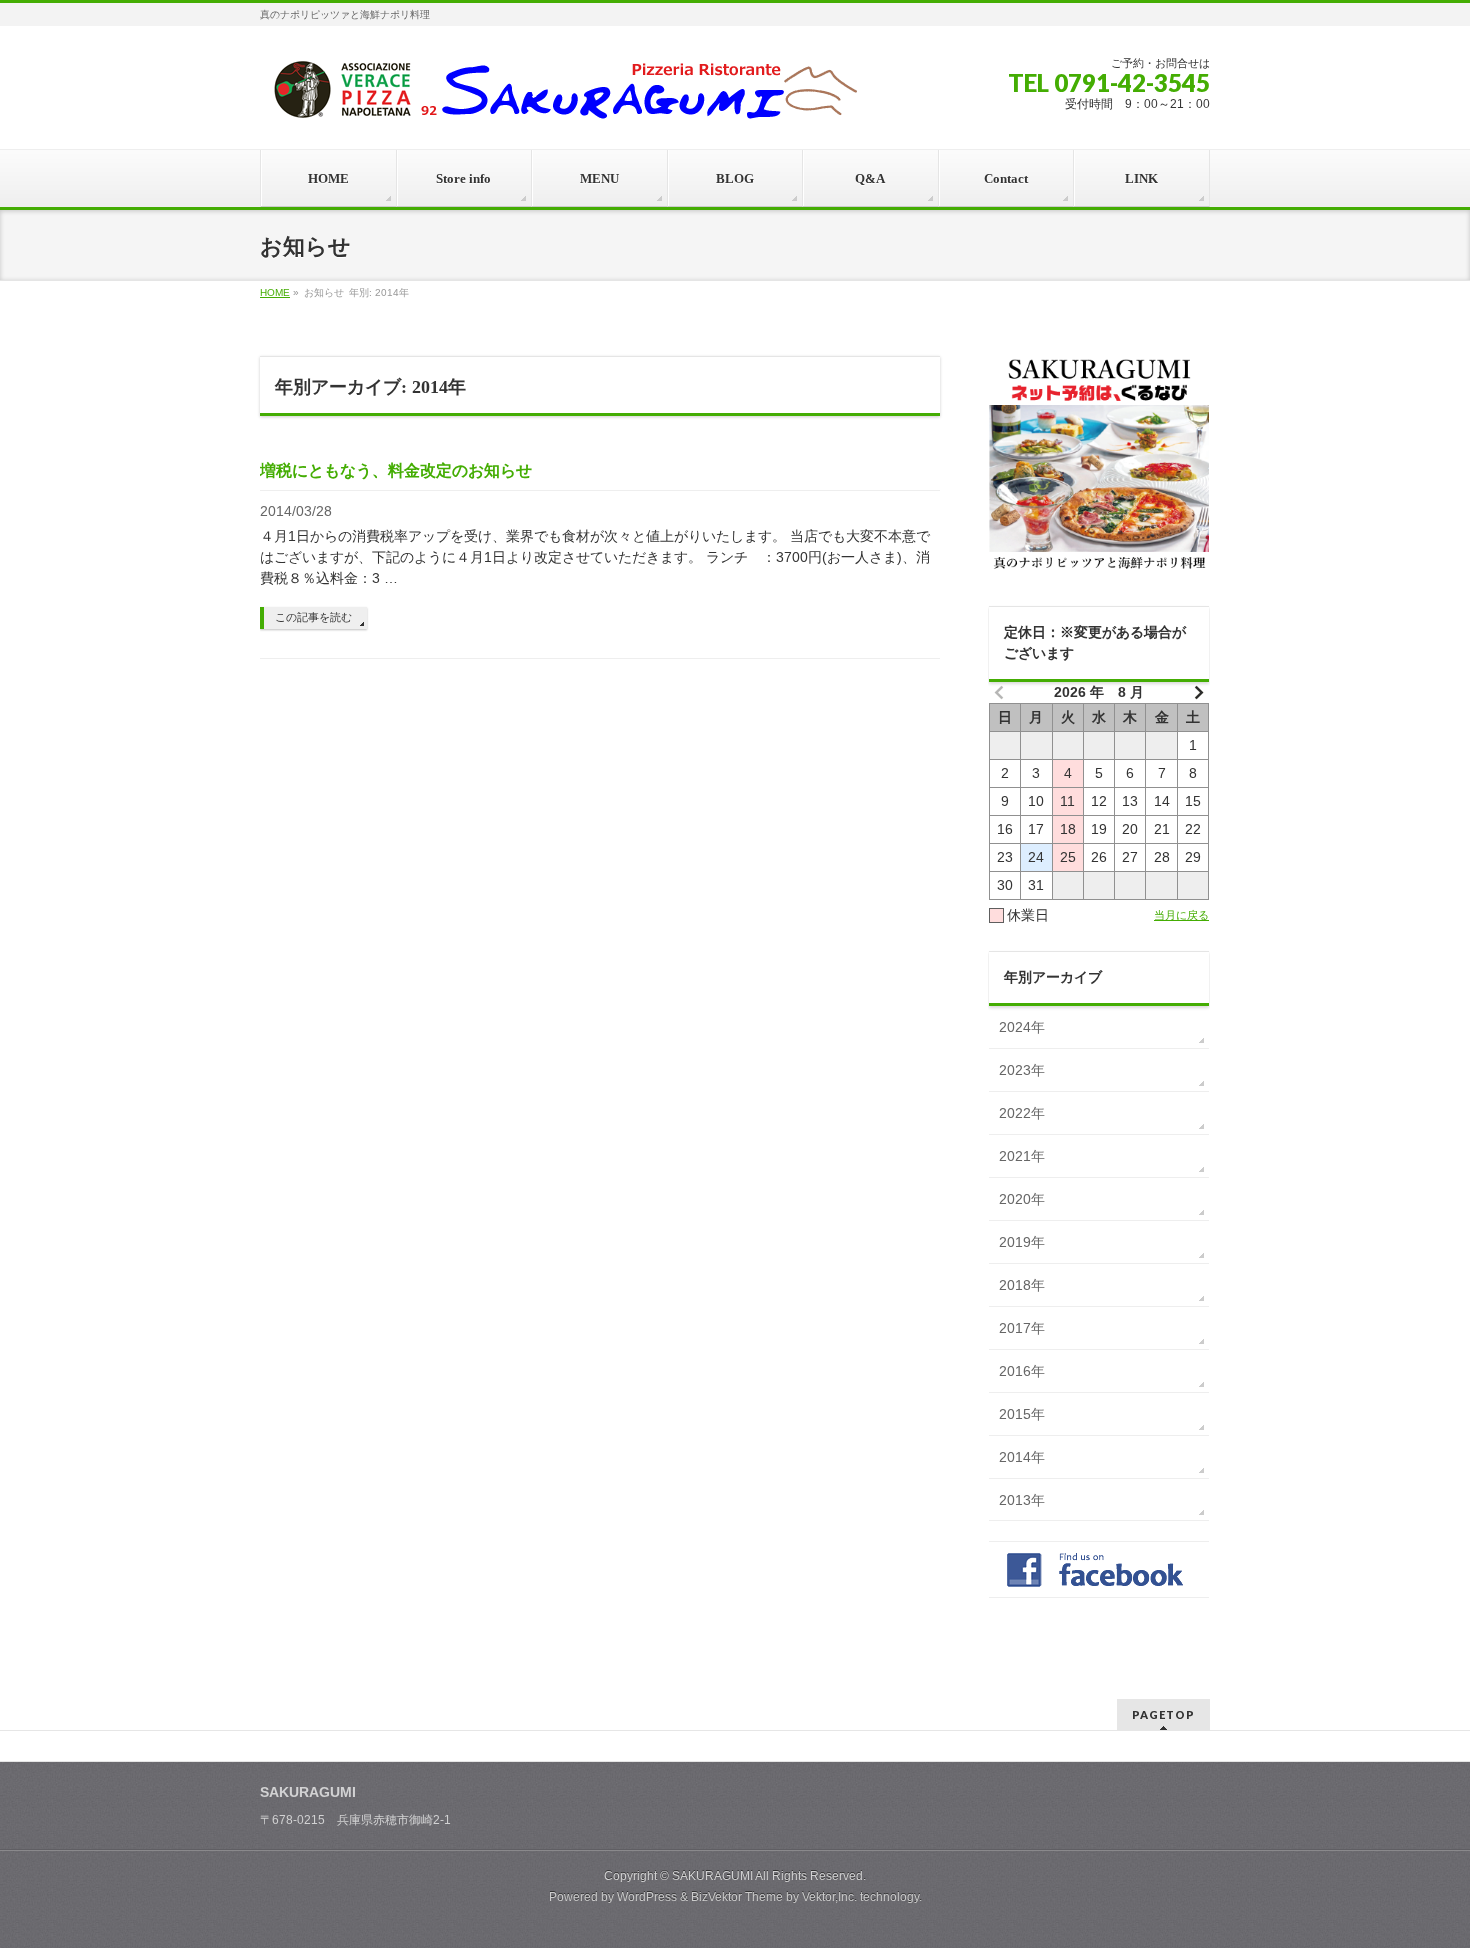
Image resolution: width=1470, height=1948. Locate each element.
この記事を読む (313, 617)
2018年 (1022, 1285)
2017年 (1022, 1328)
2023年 (1022, 1070)
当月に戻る (1181, 915)
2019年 (1022, 1242)
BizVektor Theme (737, 1897)
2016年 (1022, 1371)
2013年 (1022, 1500)
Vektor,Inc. (829, 1897)
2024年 (1022, 1027)
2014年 (1022, 1457)
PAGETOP (1163, 1714)
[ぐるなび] (1099, 466)
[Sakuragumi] (560, 96)
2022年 (1022, 1113)
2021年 (1022, 1156)
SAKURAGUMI (712, 1876)
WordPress (647, 1897)
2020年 (1022, 1199)
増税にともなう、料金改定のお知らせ (396, 470)
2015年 (1022, 1414)
